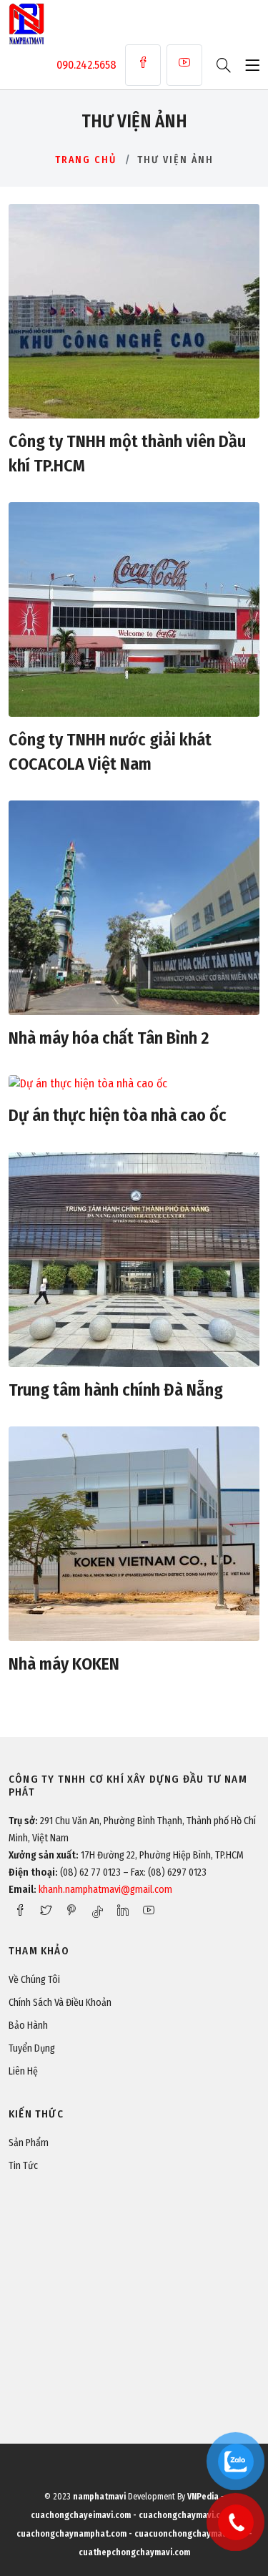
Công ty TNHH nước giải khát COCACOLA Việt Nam (110, 752)
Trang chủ (86, 160)
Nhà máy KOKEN (64, 1664)
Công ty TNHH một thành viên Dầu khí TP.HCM (127, 454)
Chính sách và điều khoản (60, 2003)
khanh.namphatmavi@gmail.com (105, 1890)
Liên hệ (23, 2071)
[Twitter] (46, 1910)
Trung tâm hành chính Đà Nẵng (116, 1390)
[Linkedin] (123, 1910)
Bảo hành (28, 2026)
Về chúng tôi (34, 1980)
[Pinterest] (71, 1910)
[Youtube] (184, 65)
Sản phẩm (29, 2143)
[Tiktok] (97, 1911)
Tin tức (23, 2166)
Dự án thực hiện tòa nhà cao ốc (118, 1115)
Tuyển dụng (32, 2048)
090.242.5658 (86, 65)
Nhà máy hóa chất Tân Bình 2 (109, 1038)
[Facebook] (143, 65)
